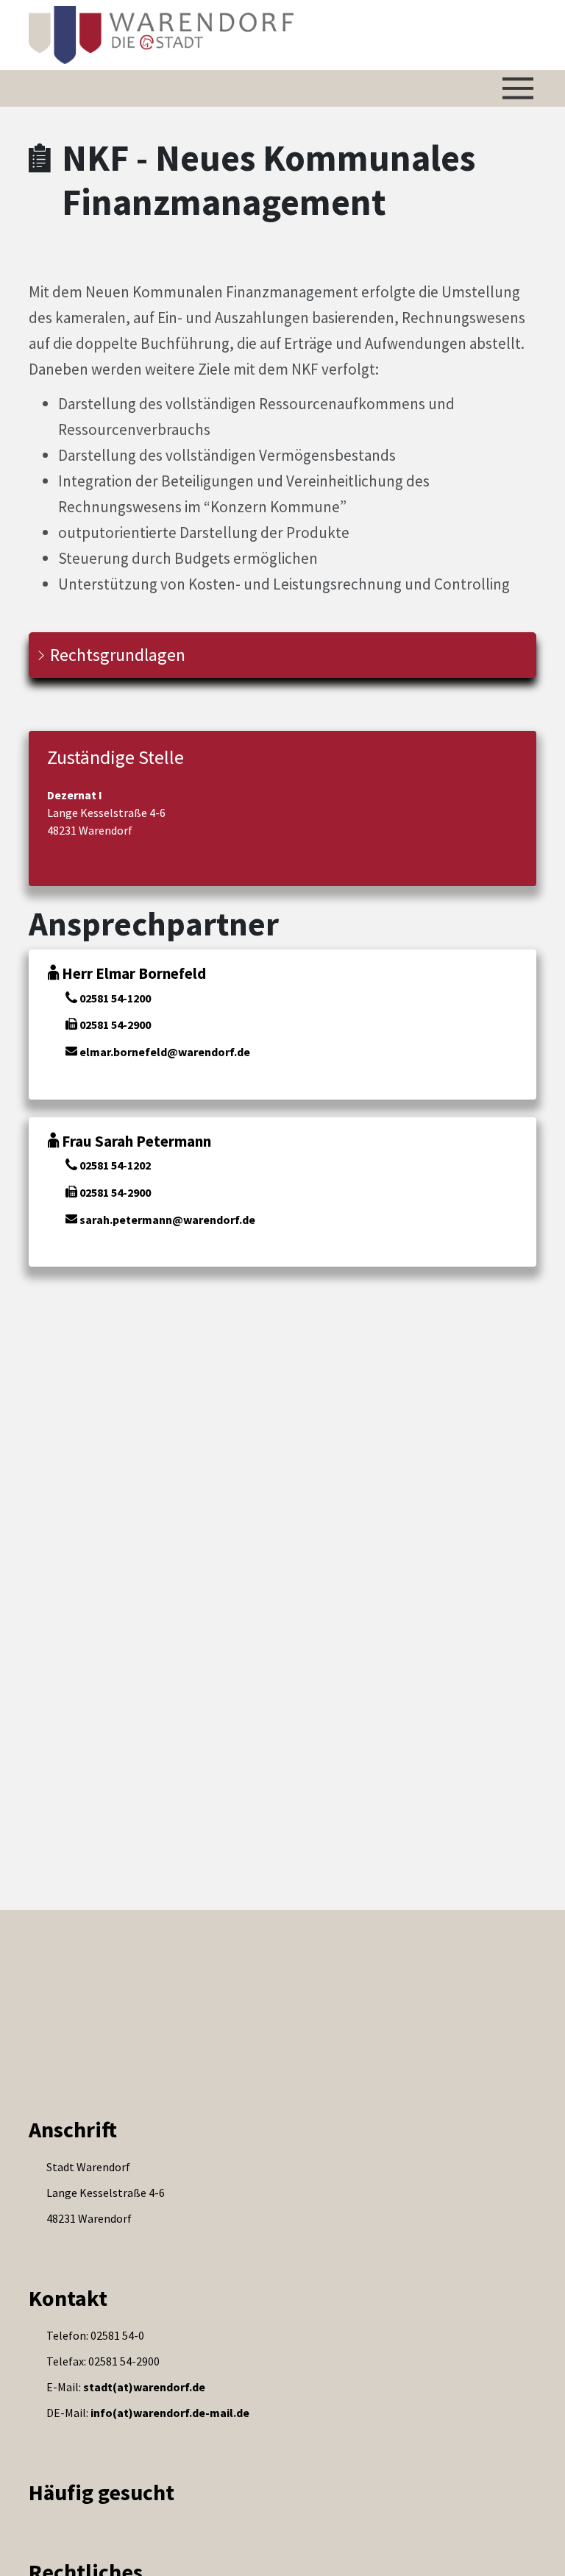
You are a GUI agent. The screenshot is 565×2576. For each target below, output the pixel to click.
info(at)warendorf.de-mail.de (170, 2413)
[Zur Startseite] (161, 35)
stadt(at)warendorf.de (144, 2387)
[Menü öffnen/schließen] (518, 88)
